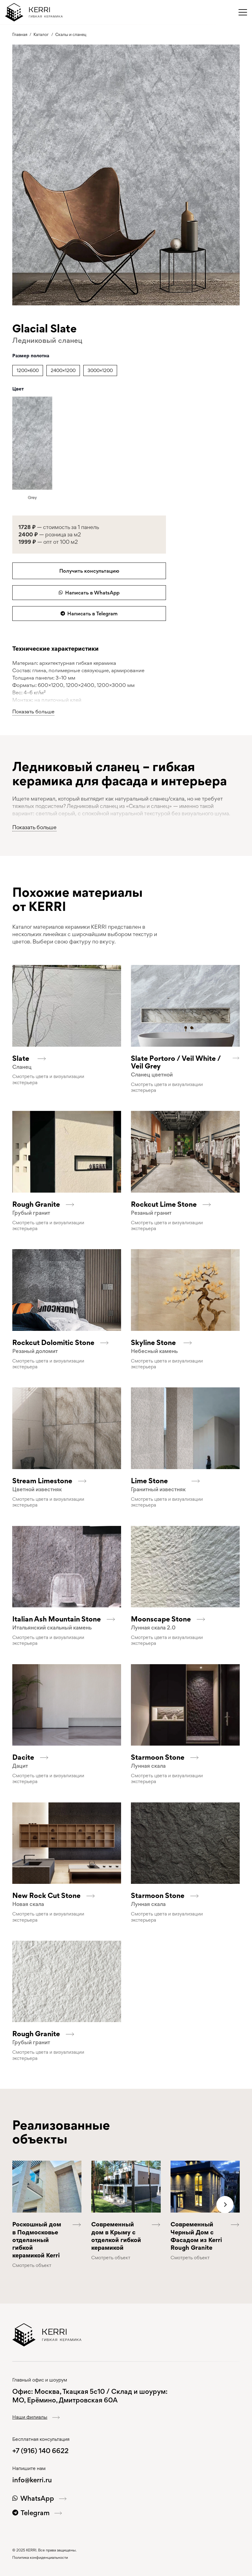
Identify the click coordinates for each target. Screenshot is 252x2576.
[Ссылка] (67, 1070)
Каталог (41, 34)
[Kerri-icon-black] (14, 12)
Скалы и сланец (71, 34)
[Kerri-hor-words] (46, 12)
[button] (243, 12)
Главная (20, 34)
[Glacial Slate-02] (126, 175)
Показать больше (33, 712)
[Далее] (225, 2205)
